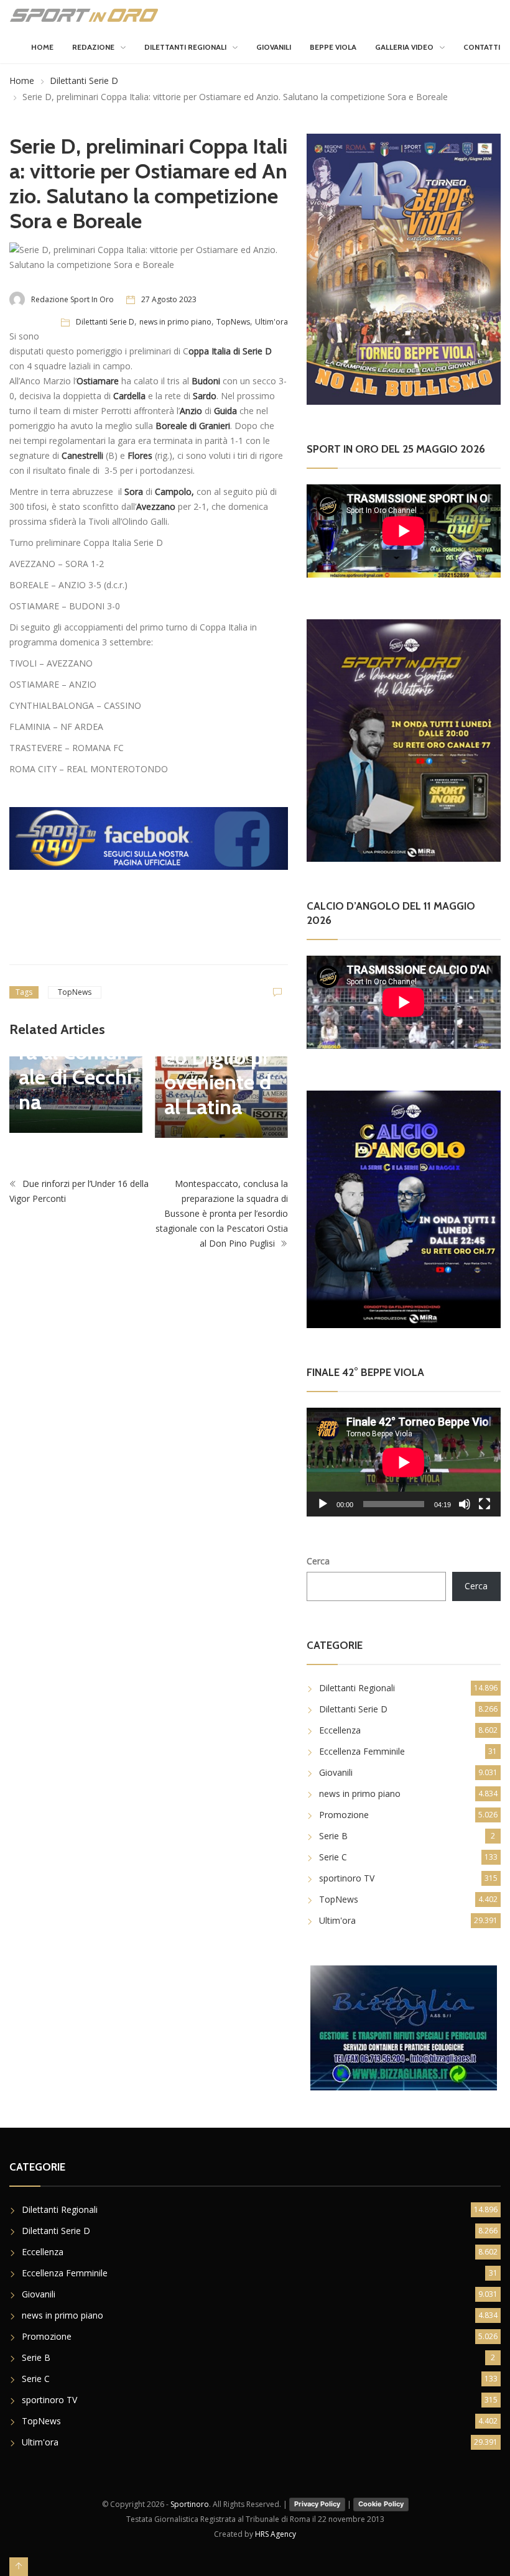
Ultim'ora (271, 322)
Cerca (318, 1561)
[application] (404, 1462)
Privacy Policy (317, 2504)
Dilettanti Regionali (185, 47)
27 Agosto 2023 (169, 299)
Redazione (93, 47)
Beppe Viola (333, 47)
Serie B (333, 1836)
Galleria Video (404, 47)
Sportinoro (190, 2504)
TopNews (233, 322)
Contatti (482, 47)
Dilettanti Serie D (84, 81)
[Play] (323, 1504)
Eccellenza (340, 1730)
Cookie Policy (381, 2504)
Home (42, 47)
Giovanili (274, 47)
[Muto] (465, 1504)
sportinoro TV (347, 1878)
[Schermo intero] (484, 1504)
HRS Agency (276, 2534)
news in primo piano (175, 322)
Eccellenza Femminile (362, 1751)
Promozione (344, 1815)
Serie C (333, 1857)
